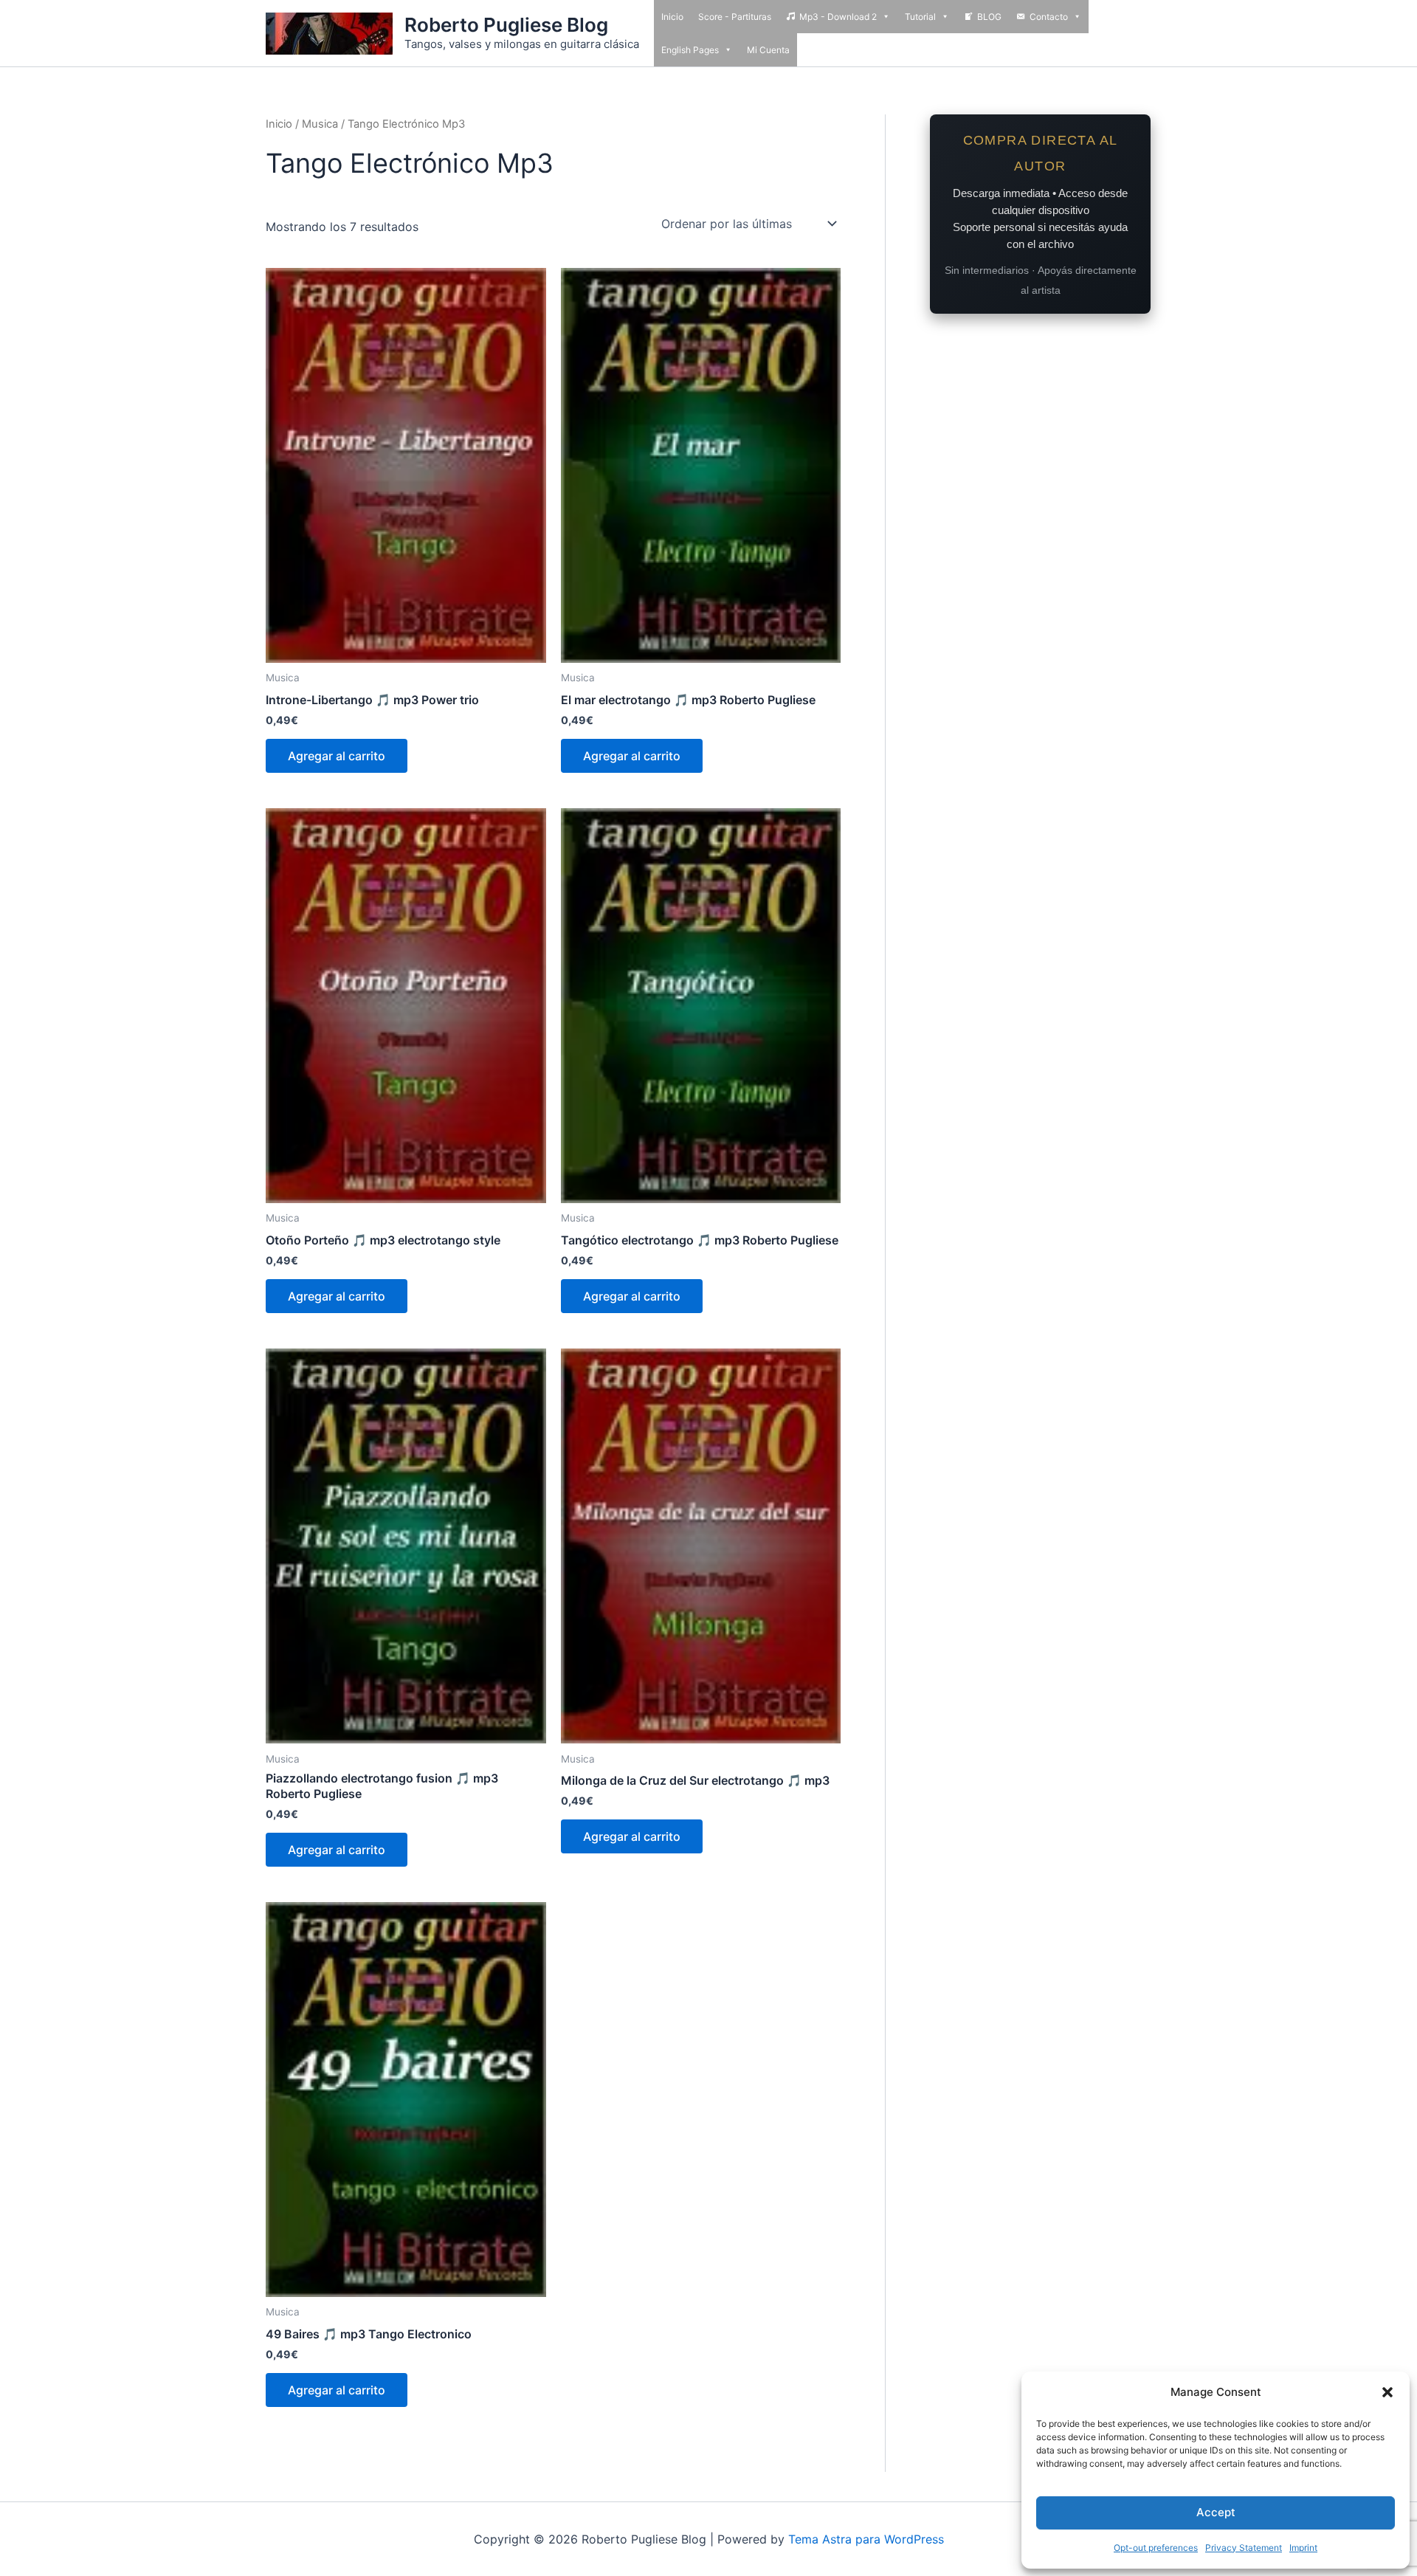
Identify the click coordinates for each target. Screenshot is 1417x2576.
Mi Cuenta (768, 50)
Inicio (672, 17)
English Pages (690, 50)
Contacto (1049, 17)
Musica (320, 124)
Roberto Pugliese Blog (506, 25)
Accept (1216, 2512)
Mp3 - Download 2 (838, 17)
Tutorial (920, 17)
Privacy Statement (1244, 2548)
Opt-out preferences (1156, 2548)
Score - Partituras (735, 17)
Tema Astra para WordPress (866, 2539)
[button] (1387, 2392)
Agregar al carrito (337, 756)
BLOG (989, 17)
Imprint (1303, 2548)
